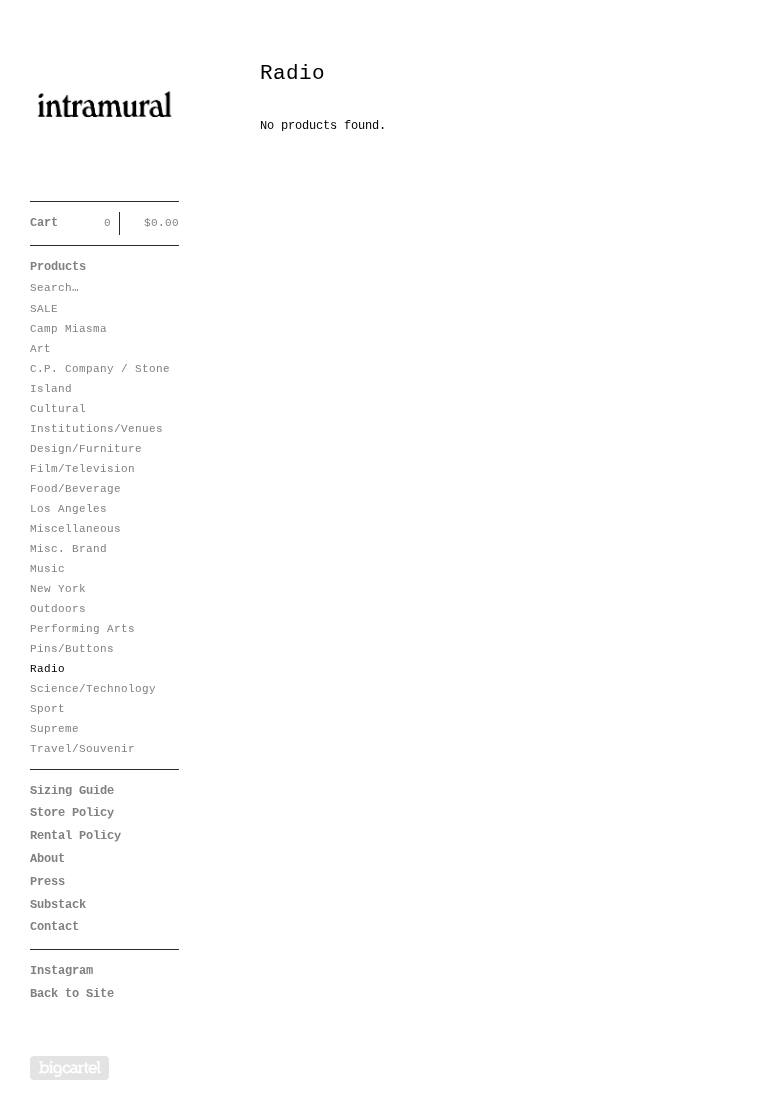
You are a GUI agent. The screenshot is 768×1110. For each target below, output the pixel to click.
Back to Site (72, 994)
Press (47, 882)
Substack (58, 905)
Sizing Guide (72, 791)
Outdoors (58, 609)
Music (47, 569)
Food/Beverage (75, 489)
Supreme (54, 729)
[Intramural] (105, 111)
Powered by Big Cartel (69, 1068)
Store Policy (72, 813)
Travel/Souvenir (82, 749)
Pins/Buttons (72, 649)
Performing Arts (82, 629)
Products (58, 267)
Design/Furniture (86, 449)
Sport (47, 709)
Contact (54, 927)
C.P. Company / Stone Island (100, 379)
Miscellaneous (75, 529)
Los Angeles (68, 509)
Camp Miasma (68, 329)
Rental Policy (75, 836)
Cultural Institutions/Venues (96, 419)
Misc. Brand (68, 549)
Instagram (61, 971)
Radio (47, 669)
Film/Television (82, 469)
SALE (44, 309)
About (47, 859)
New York (58, 589)
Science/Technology (93, 689)
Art (40, 349)
